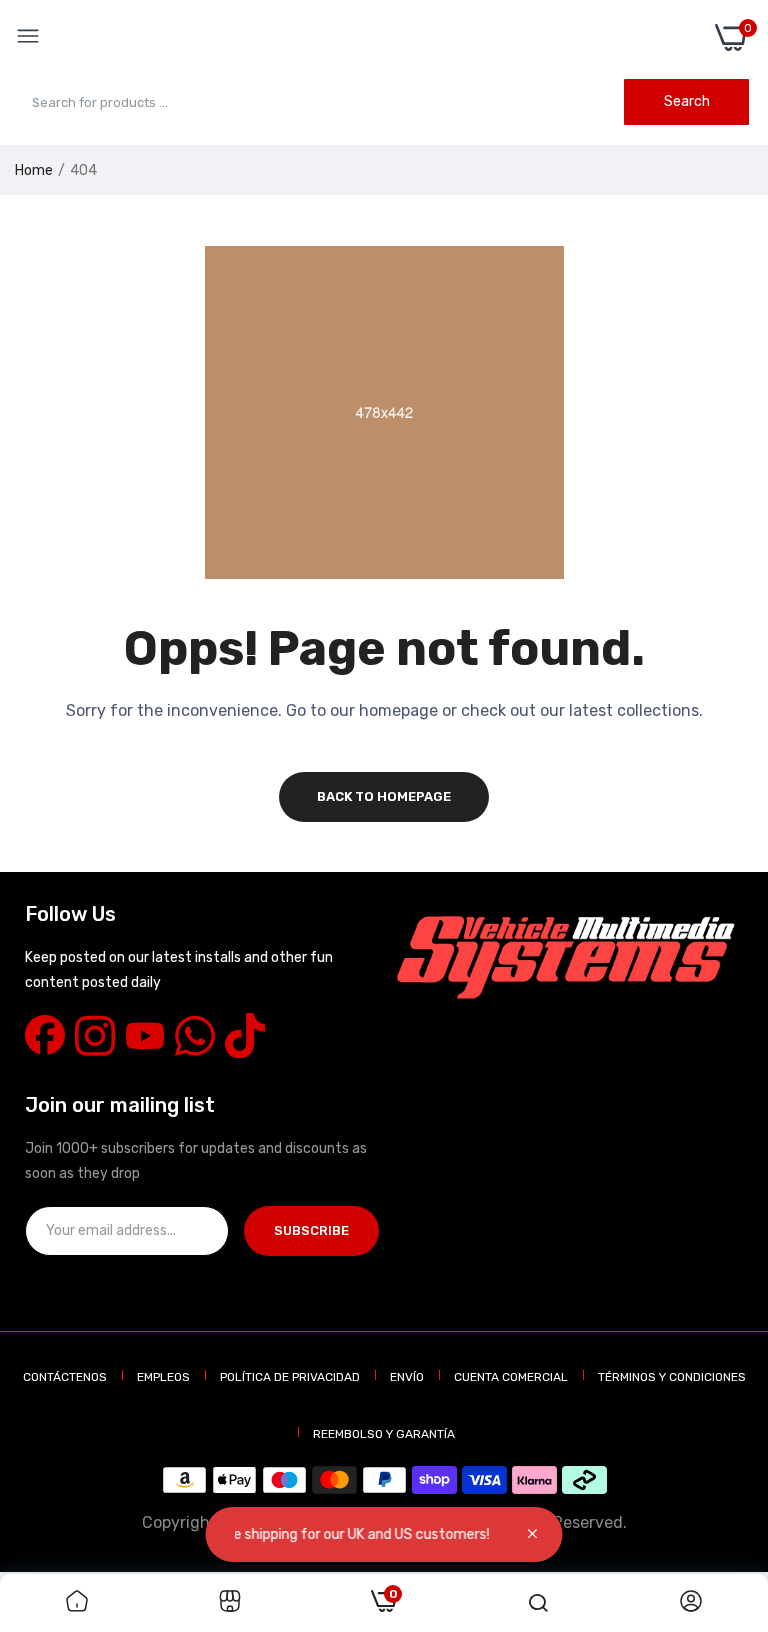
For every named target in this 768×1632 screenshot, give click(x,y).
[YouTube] (145, 1035)
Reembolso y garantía (384, 1434)
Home (34, 170)
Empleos (163, 1377)
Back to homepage (384, 796)
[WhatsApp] (195, 1035)
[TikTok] (245, 1035)
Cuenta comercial (511, 1377)
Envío (407, 1377)
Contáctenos (65, 1377)
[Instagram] (95, 1035)
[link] (77, 1603)
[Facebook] (45, 1035)
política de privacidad (290, 1377)
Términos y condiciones (672, 1377)
